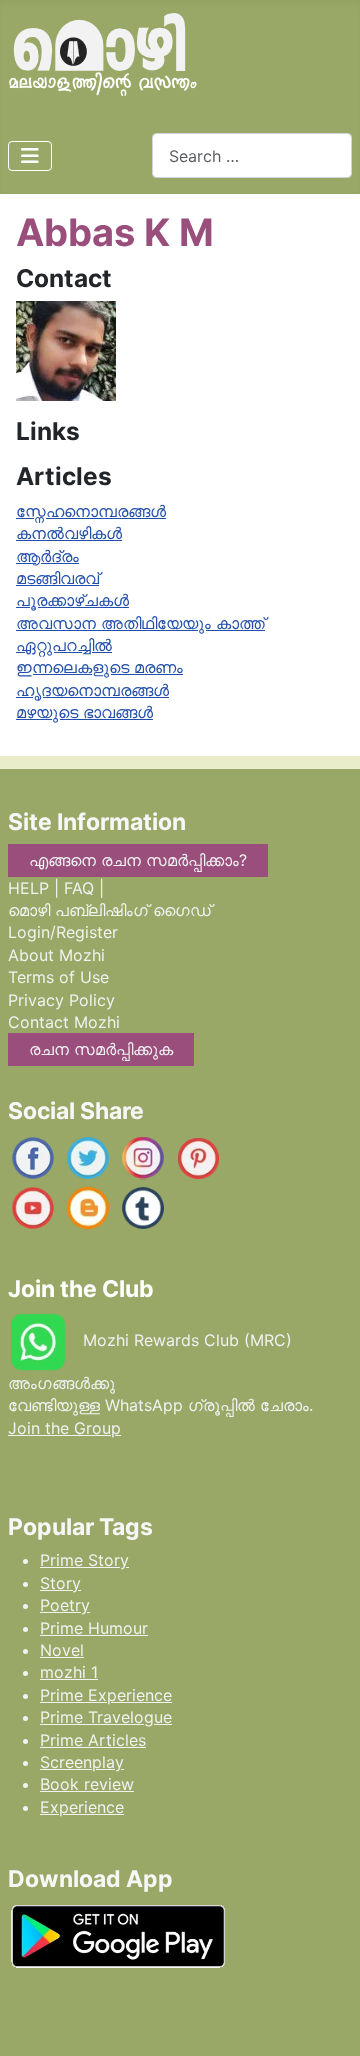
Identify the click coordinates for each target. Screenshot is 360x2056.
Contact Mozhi (64, 1022)
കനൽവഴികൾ (69, 533)
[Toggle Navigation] (30, 156)
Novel (62, 1650)
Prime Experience (106, 1695)
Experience (82, 1807)
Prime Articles (93, 1740)
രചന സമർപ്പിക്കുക (101, 1049)
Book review (87, 1784)
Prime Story (84, 1560)
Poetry (65, 1605)
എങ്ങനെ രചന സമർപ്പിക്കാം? (138, 860)
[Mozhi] (118, 1933)
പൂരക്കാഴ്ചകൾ (72, 600)
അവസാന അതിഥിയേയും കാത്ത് (140, 623)
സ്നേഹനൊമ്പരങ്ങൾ (91, 511)
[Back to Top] (325, 2020)
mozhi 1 (69, 1672)
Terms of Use (58, 977)
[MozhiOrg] (33, 1157)
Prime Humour (94, 1628)
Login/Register (63, 932)
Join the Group (64, 1428)
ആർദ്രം (47, 556)
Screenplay (82, 1762)
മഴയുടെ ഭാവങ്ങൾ (84, 712)
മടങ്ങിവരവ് (57, 578)
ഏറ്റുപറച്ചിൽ (64, 645)
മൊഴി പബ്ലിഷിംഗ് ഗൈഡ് (109, 910)
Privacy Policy (61, 1000)
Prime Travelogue (106, 1717)
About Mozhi (56, 955)
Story (60, 1583)
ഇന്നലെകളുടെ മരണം (99, 667)
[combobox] (252, 155)
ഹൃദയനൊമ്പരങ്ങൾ (92, 690)
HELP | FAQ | (56, 888)
